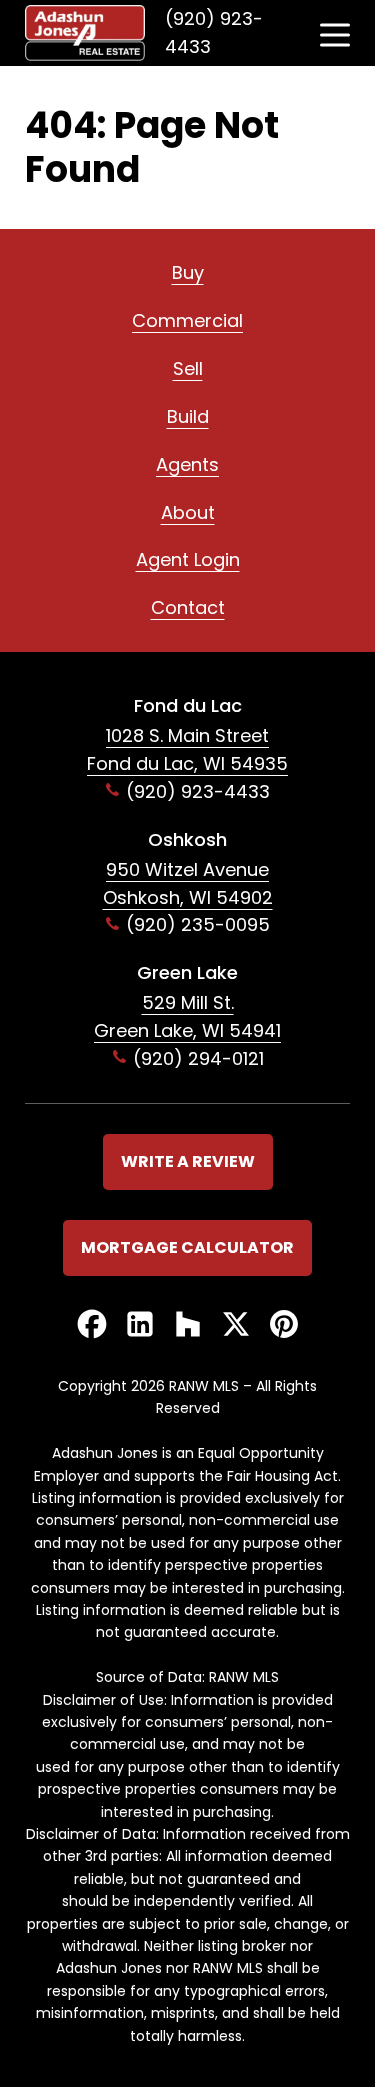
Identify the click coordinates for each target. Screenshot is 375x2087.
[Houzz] (188, 1325)
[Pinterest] (284, 1325)
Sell (188, 368)
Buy (188, 272)
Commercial (187, 320)
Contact (188, 607)
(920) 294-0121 (198, 1058)
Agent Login (188, 559)
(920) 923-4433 (214, 32)
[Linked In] (140, 1325)
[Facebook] (92, 1325)
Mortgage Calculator (187, 1247)
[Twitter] (236, 1325)
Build (188, 416)
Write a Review (188, 1161)
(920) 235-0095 (198, 924)
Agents (187, 464)
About (188, 512)
